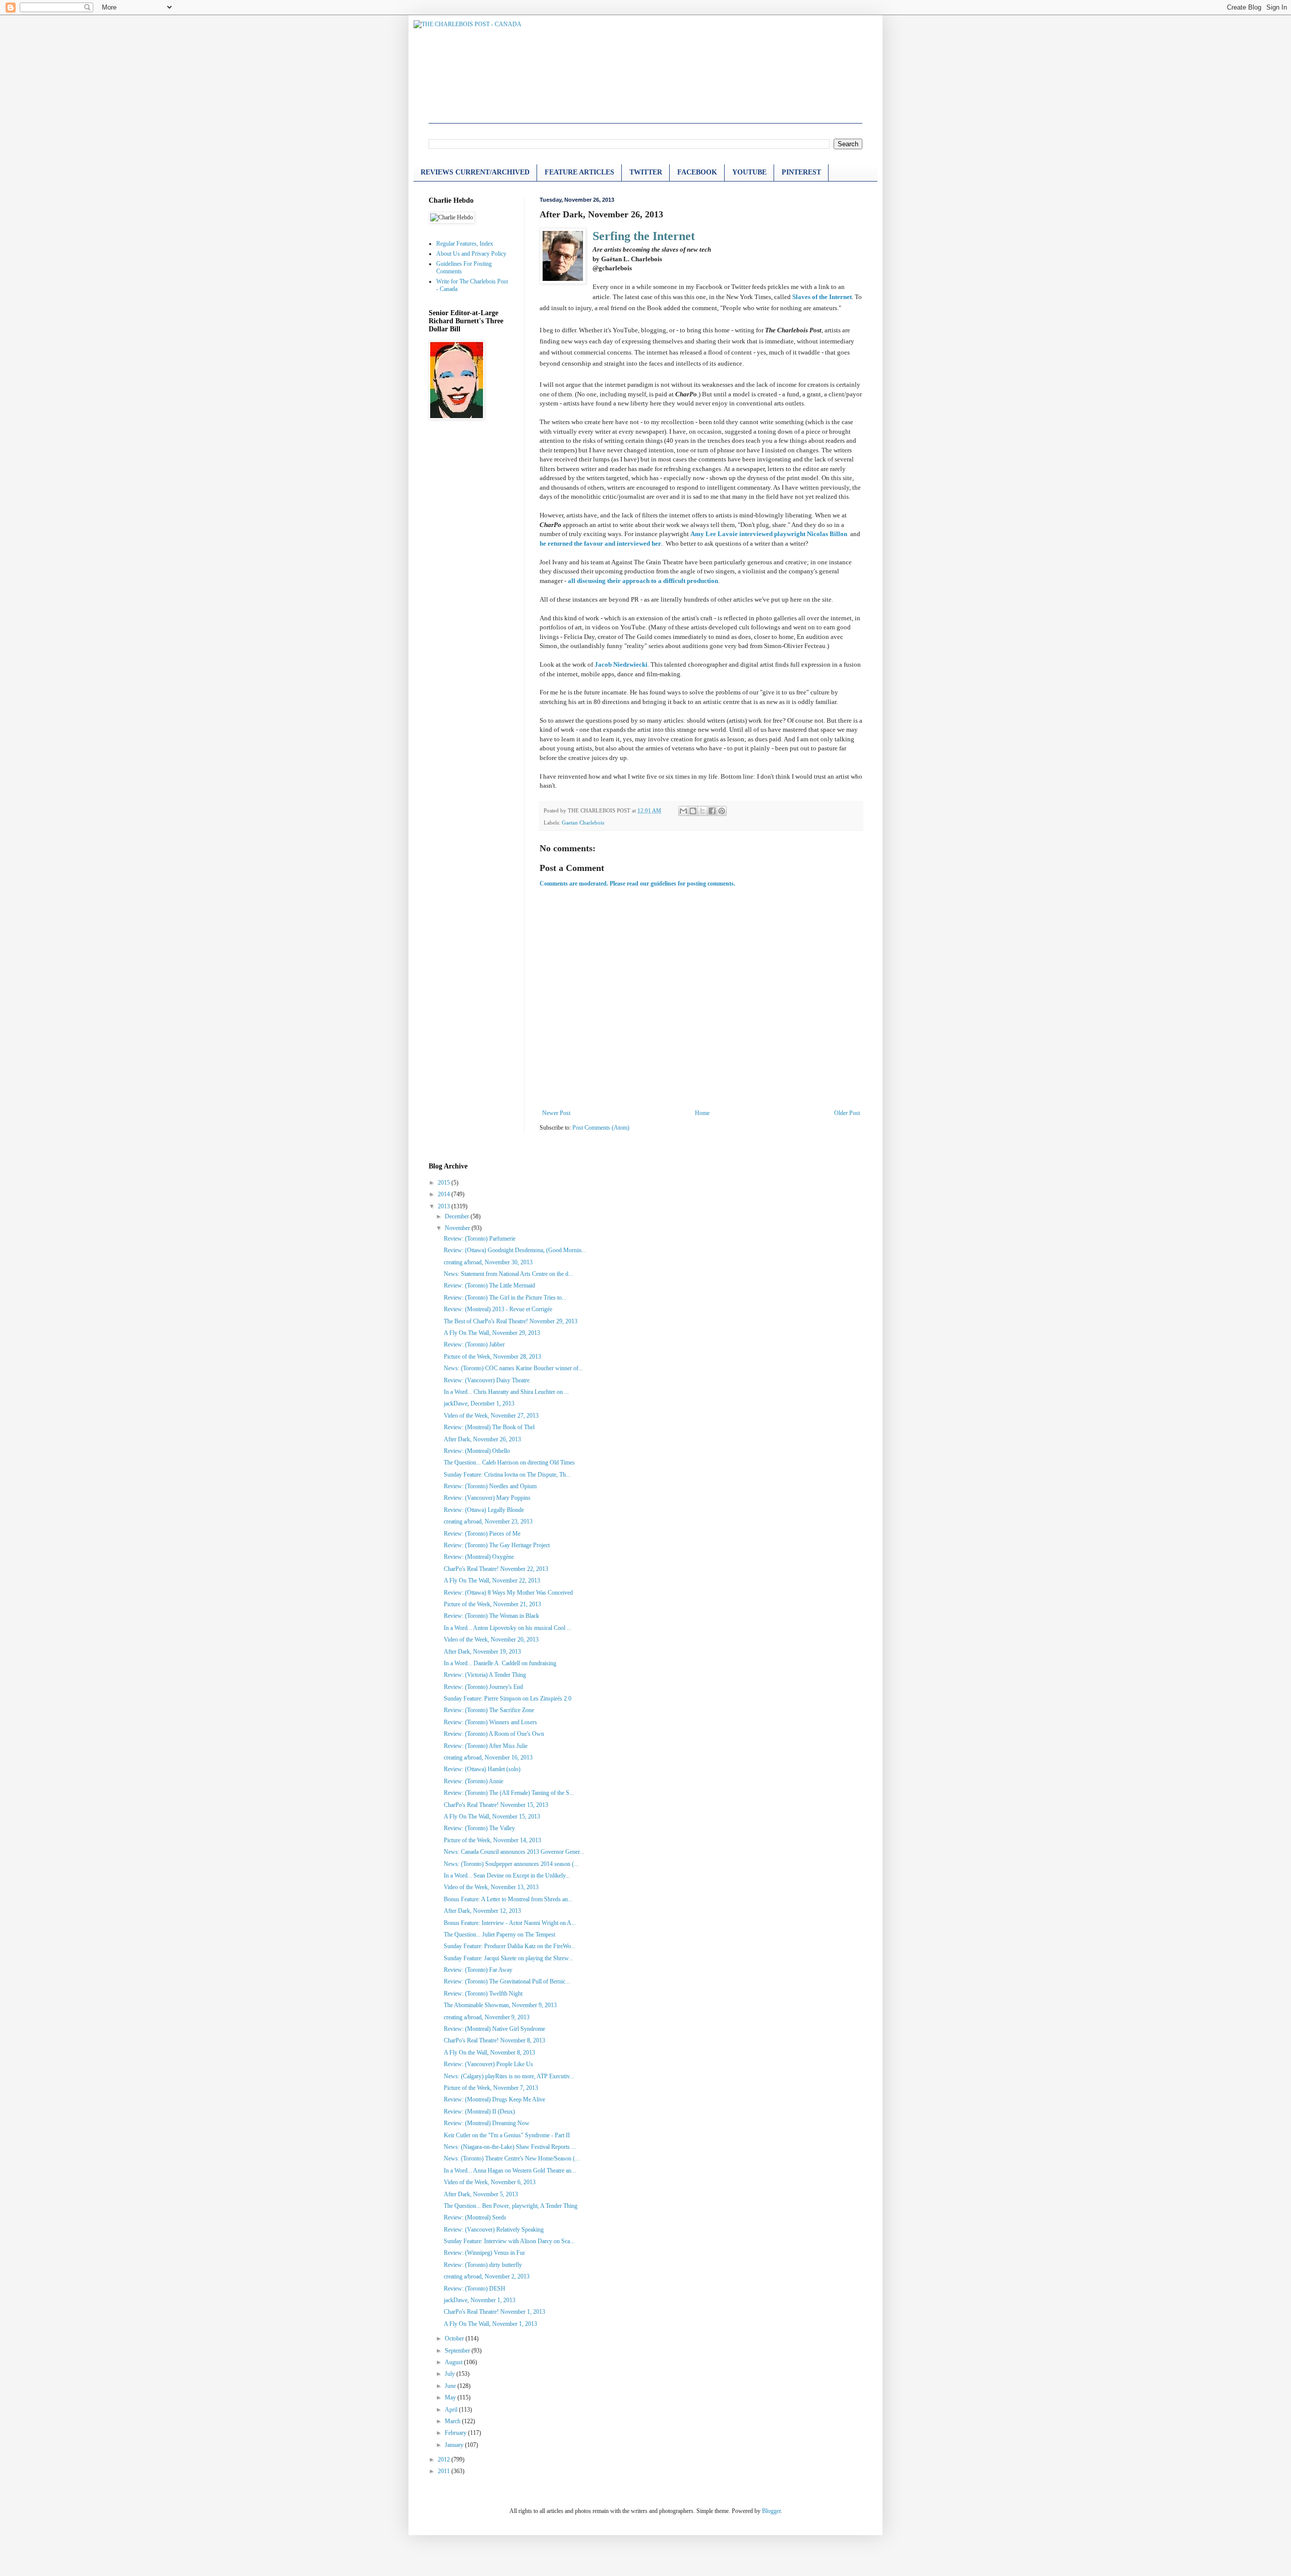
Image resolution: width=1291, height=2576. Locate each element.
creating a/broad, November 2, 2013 (487, 2276)
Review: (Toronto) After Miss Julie (486, 1746)
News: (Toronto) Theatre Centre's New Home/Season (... (512, 2158)
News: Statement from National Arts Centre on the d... (508, 1274)
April (452, 2410)
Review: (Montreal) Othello (477, 1451)
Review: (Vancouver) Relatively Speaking (494, 2230)
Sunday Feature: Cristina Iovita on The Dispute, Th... (507, 1475)
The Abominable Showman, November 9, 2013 (500, 2005)
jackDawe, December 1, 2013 (479, 1403)
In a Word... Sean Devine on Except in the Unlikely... (507, 1876)
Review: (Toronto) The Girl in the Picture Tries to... (505, 1298)
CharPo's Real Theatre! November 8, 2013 (494, 2040)
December (458, 1216)
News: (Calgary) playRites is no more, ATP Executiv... (509, 2076)
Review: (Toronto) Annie (474, 1781)
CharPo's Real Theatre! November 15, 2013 (496, 1805)
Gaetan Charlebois (583, 823)
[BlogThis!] (693, 811)
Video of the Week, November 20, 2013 (491, 1640)
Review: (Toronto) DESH (475, 2289)
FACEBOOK (697, 172)
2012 (445, 2460)
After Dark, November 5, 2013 (481, 2194)
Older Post (847, 1113)
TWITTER (646, 172)
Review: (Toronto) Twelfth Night (483, 1994)
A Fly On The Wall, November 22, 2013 (492, 1580)
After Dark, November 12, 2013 (482, 1911)
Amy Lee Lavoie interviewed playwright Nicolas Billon (769, 534)
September (458, 2351)
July (451, 2374)
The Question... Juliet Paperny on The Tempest (500, 1935)
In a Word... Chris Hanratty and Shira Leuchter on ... (506, 1392)
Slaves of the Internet (822, 297)
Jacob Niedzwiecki (621, 664)
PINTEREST (801, 172)
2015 (445, 1183)
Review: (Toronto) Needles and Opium (490, 1486)
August (454, 2362)
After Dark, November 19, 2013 (482, 1652)
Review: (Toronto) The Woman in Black (491, 1616)
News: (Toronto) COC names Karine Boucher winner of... (513, 1368)
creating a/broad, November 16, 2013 (488, 1758)
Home (702, 1113)
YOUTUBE (749, 172)
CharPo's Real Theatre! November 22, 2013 (496, 1569)
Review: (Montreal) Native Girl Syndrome (494, 2029)
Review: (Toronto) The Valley (479, 1828)
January (455, 2445)
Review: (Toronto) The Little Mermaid (489, 1285)
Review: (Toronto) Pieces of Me (482, 1534)
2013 (445, 1206)
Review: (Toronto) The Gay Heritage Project (497, 1545)
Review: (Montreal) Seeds (475, 2217)
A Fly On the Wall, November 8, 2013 (489, 2053)
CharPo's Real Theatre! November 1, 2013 (494, 2312)
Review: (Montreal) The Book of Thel (489, 1427)
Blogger (771, 2511)
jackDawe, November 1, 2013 (480, 2300)
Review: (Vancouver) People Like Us (488, 2064)
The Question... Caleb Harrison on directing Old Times (509, 1462)
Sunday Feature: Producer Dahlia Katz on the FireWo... (510, 1946)
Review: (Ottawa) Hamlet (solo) (482, 1769)
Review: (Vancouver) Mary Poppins (487, 1498)
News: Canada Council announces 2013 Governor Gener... (514, 1852)
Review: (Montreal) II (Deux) (479, 2112)
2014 (445, 1194)
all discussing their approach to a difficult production (643, 581)
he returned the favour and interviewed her (600, 543)
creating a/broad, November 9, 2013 (487, 2017)
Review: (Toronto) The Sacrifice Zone (489, 1710)
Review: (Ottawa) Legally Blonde (484, 1510)
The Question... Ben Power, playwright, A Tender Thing (511, 2206)
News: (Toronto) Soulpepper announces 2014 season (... (511, 1864)
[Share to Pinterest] (722, 811)
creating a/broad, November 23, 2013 (488, 1521)
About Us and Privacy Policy (471, 254)
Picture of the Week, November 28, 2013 (492, 1357)
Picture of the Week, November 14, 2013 (492, 1840)
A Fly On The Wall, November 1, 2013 (490, 2324)
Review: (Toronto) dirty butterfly (483, 2265)
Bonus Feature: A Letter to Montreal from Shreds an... (508, 1899)
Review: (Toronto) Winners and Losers (490, 1722)
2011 (445, 2471)
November (458, 1228)
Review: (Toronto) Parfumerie (480, 1239)
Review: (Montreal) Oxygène (479, 1557)
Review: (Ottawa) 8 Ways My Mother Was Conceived (508, 1593)
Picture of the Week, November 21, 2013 (492, 1604)
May (451, 2397)
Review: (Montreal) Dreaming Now (487, 2123)
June (451, 2386)
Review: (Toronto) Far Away (478, 1970)
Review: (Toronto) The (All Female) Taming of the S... (509, 1793)
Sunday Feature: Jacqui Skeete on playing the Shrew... (508, 1958)
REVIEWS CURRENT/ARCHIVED (475, 172)
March (453, 2421)
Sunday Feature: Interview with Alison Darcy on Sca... (509, 2241)
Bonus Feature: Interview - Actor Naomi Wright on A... (510, 1923)
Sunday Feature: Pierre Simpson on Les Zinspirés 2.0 (508, 1699)
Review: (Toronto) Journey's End (483, 1687)
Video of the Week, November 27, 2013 (491, 1416)
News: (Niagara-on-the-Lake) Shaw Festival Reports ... (510, 2147)
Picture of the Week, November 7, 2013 (491, 2088)
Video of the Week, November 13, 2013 (491, 1887)
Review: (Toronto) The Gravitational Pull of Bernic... (507, 1981)
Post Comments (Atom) (601, 1128)
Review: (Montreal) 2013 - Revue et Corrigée (498, 1309)
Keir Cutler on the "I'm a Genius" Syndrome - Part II (507, 2135)
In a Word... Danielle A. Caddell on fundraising (500, 1663)
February (456, 2433)
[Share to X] (702, 811)
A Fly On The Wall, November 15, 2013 (492, 1817)
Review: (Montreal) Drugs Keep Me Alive (494, 2099)
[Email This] (683, 811)
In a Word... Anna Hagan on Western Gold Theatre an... (510, 2171)
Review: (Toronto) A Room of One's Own (494, 1734)
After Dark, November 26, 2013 (482, 1439)
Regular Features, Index (465, 244)
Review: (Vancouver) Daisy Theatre (487, 1380)
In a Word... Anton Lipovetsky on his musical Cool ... (508, 1628)
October (455, 2338)
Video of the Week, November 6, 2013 (490, 2182)
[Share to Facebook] (712, 811)
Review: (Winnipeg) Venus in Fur (484, 2253)
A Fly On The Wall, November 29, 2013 (492, 1333)
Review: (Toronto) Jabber (474, 1344)
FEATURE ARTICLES (579, 172)
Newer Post (556, 1113)
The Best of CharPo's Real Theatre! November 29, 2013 (511, 1321)
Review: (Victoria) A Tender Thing (485, 1675)
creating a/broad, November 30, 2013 (488, 1262)
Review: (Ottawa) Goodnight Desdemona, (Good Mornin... (515, 1250)
